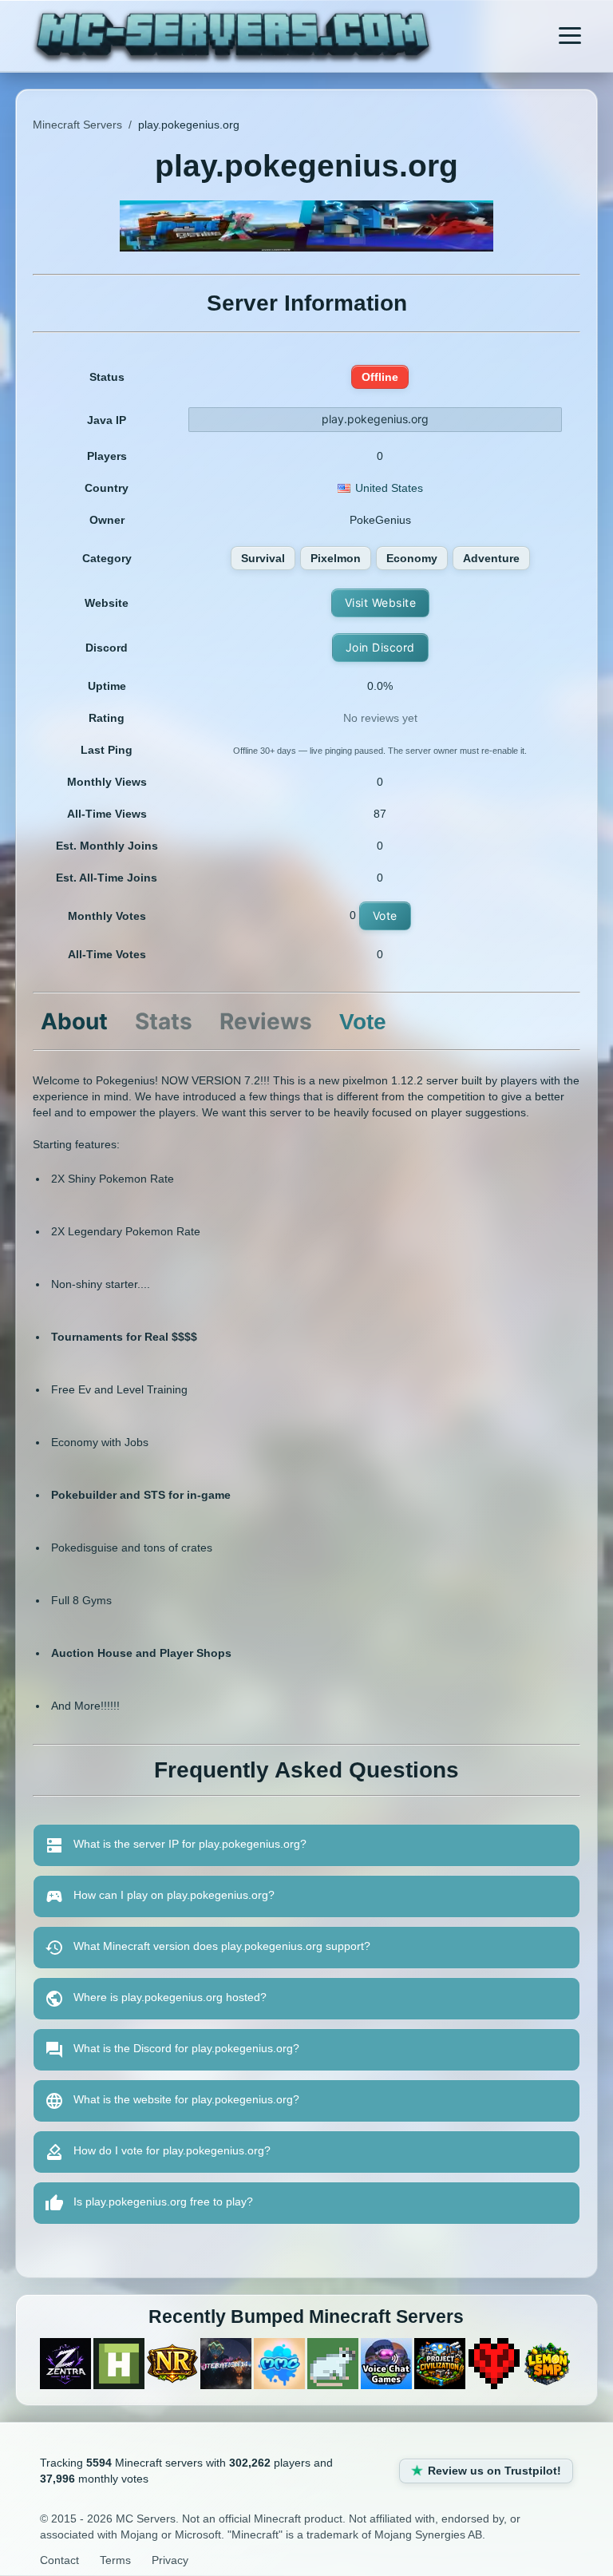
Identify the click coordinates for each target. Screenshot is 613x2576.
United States (389, 488)
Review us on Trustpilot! (494, 2471)
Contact (59, 2560)
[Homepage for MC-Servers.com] (233, 38)
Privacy (170, 2560)
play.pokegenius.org (375, 419)
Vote (385, 915)
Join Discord (380, 647)
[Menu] (570, 36)
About (74, 1021)
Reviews (266, 1021)
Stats (164, 1021)
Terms (115, 2560)
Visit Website (381, 602)
